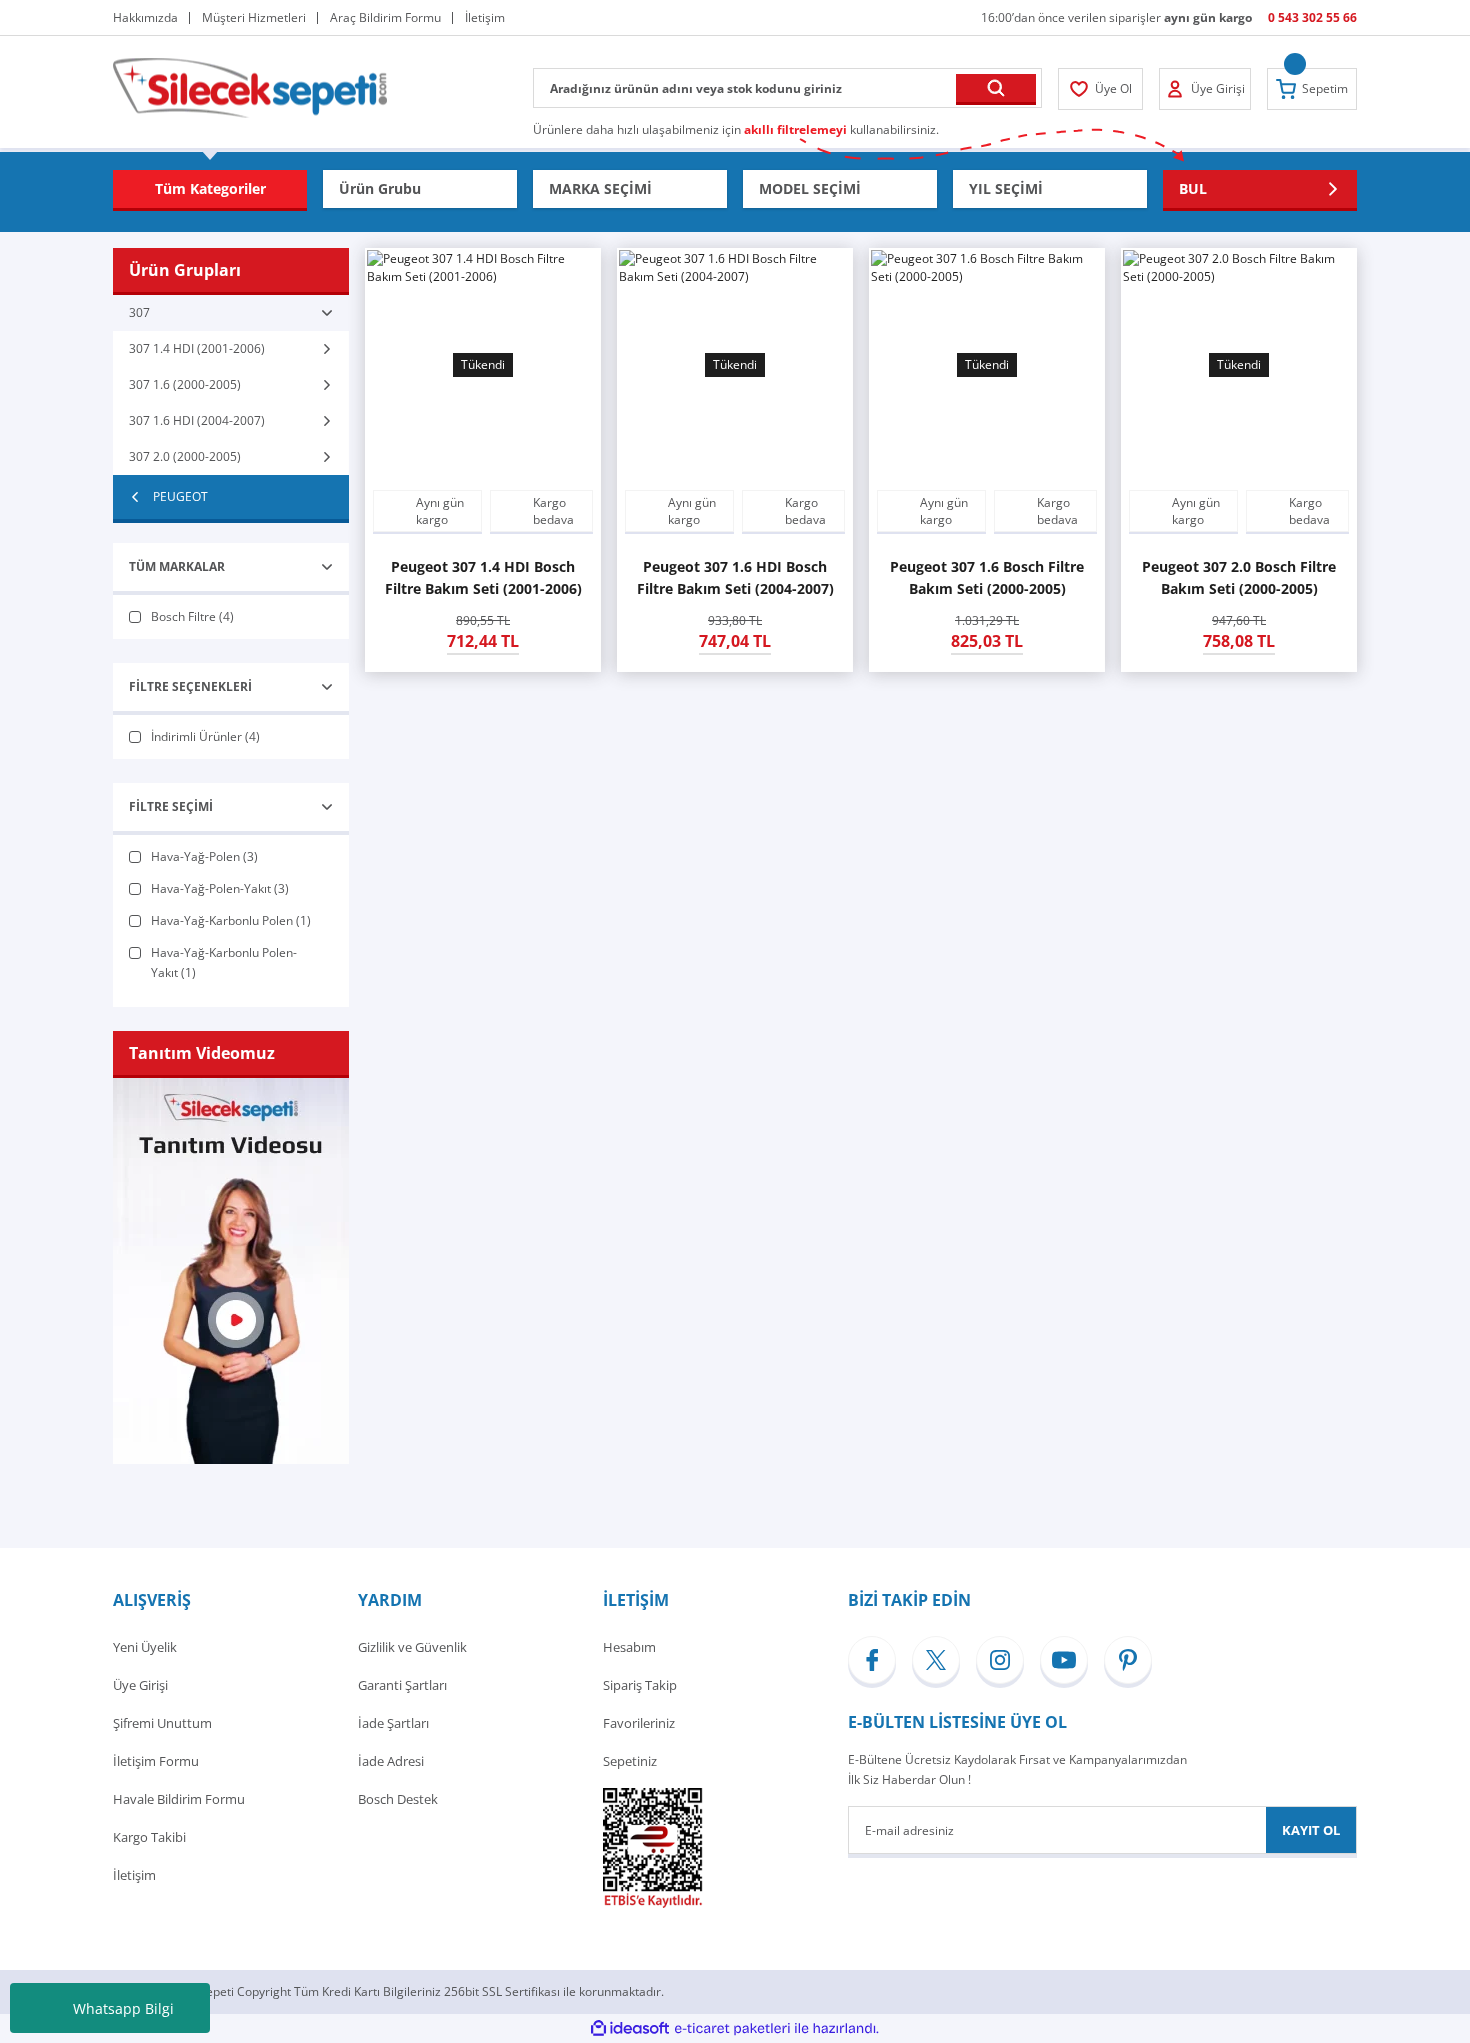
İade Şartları (393, 1723)
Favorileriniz (639, 1723)
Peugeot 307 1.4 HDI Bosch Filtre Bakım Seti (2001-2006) (483, 577)
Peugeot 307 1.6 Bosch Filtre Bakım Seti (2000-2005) (987, 577)
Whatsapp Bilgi (123, 2008)
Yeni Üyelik (145, 1647)
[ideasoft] (630, 2028)
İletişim (134, 1875)
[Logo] (250, 86)
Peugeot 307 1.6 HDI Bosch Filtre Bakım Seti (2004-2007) (735, 577)
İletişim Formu (156, 1761)
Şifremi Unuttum (162, 1723)
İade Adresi (391, 1761)
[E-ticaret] (732, 2029)
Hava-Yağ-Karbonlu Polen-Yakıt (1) (224, 962)
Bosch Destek (398, 1799)
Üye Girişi (140, 1685)
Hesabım (629, 1647)
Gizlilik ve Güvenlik (412, 1647)
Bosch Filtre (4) (192, 616)
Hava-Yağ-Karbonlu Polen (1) (231, 920)
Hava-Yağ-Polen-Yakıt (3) (220, 888)
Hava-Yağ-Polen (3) (204, 856)
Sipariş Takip (640, 1685)
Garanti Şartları (402, 1685)
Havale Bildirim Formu (179, 1799)
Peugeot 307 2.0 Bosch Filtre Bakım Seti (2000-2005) (1239, 577)
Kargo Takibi (149, 1837)
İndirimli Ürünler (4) (205, 736)
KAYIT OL (1311, 1830)
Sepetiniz (630, 1761)
